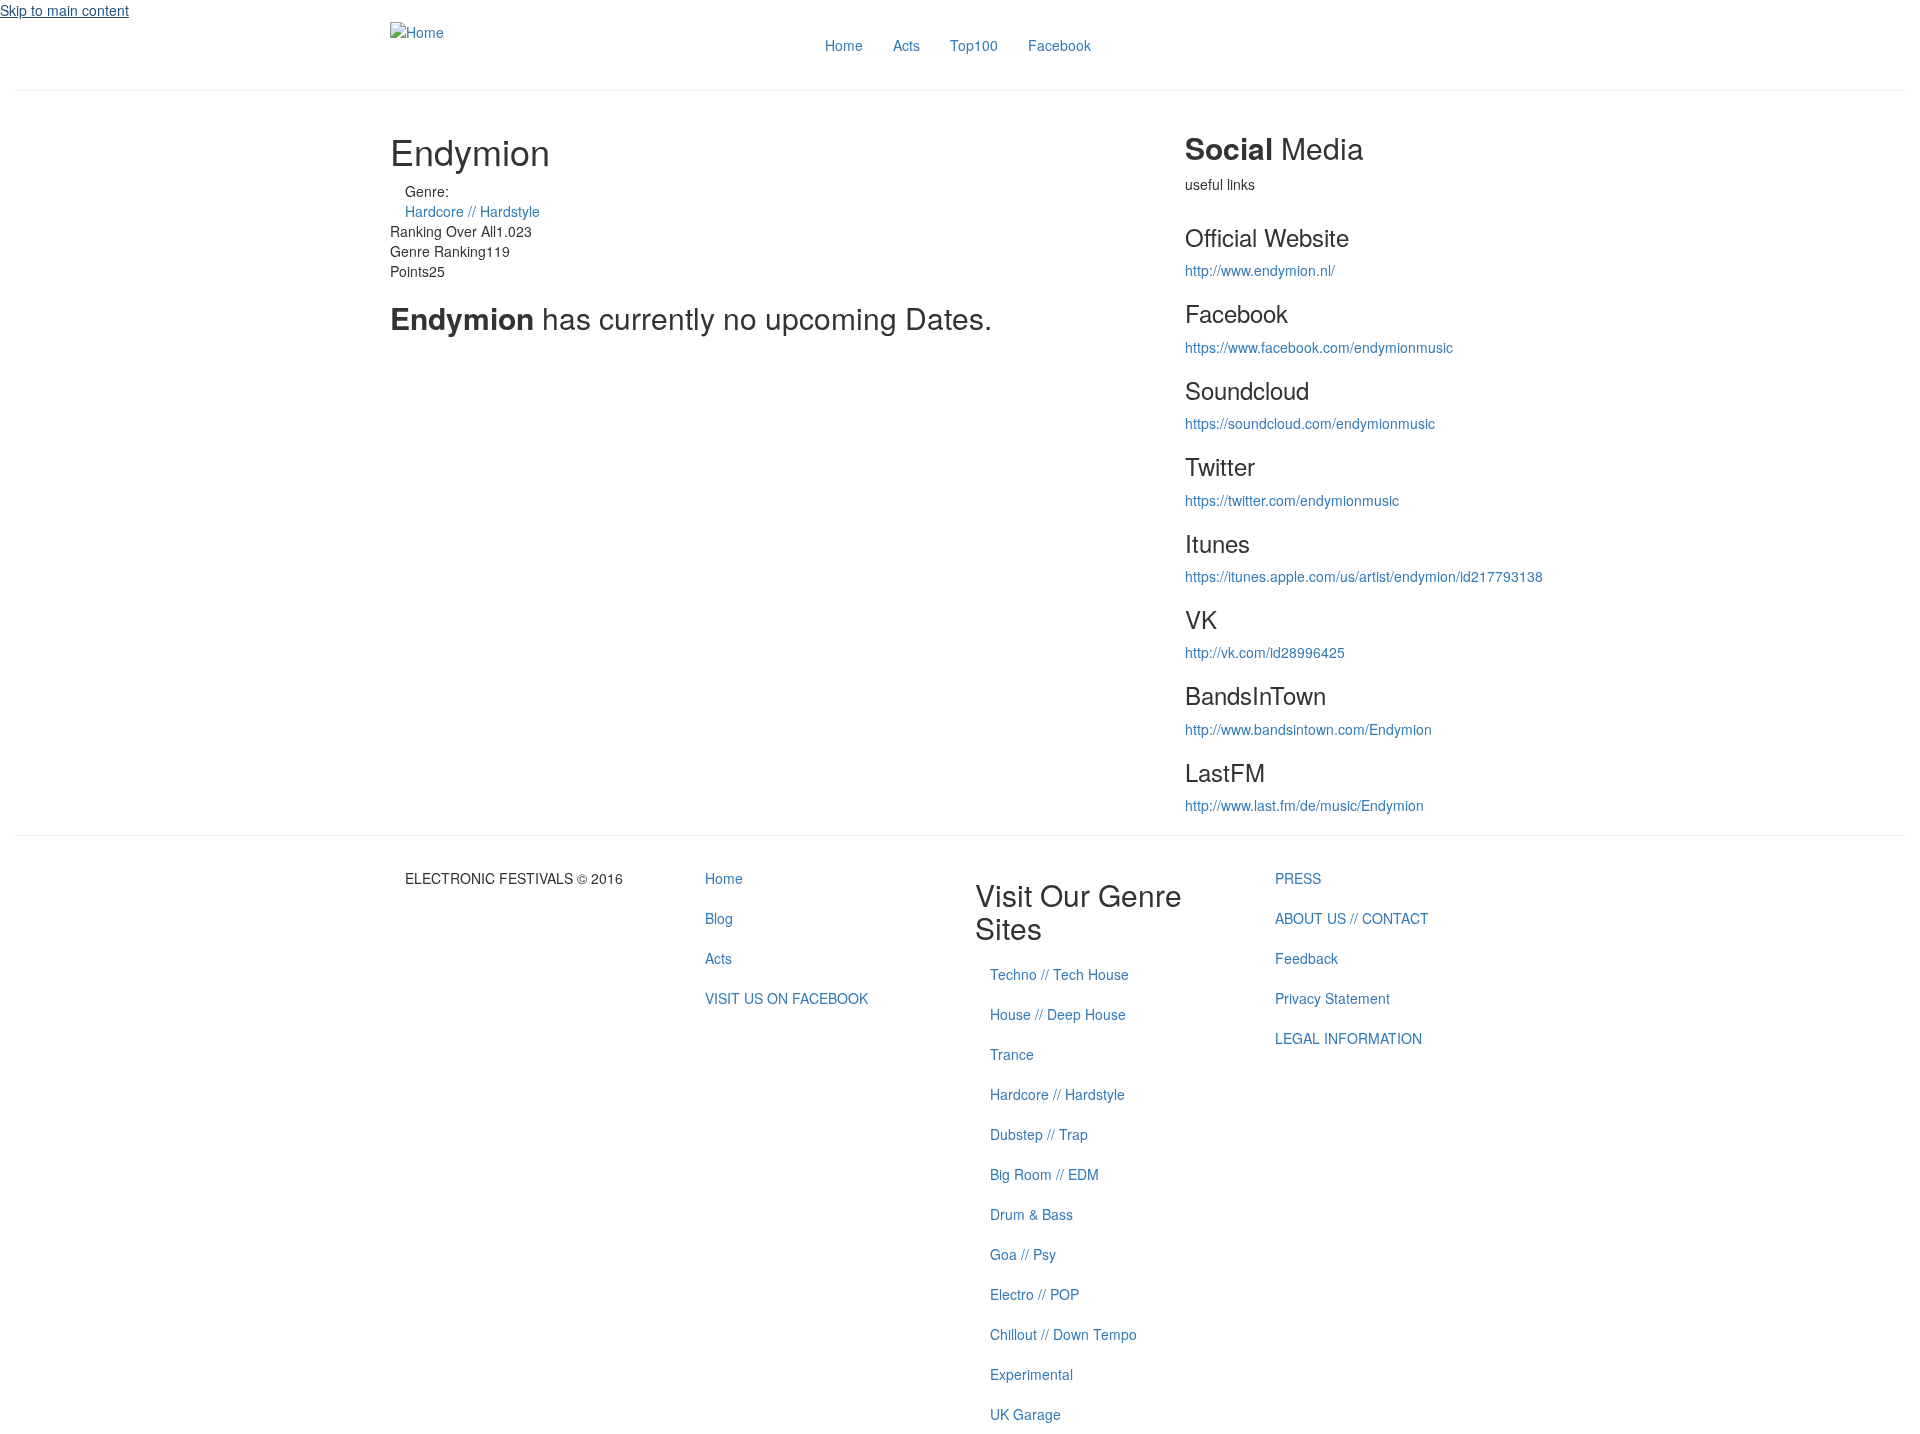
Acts (906, 45)
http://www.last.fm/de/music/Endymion (1304, 805)
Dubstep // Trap (1039, 1134)
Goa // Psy (1023, 1254)
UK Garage (1025, 1414)
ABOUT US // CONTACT (1352, 918)
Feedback (1306, 958)
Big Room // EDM (1044, 1174)
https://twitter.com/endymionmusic (1292, 500)
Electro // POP (1034, 1294)
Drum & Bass (1031, 1214)
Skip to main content (64, 10)
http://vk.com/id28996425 (1265, 652)
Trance (1012, 1054)
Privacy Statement (1332, 998)
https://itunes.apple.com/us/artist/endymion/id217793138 (1364, 576)
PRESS (1298, 878)
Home (844, 45)
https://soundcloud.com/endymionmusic (1310, 423)
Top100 (974, 45)
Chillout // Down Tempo (1063, 1334)
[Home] (417, 30)
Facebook (1059, 45)
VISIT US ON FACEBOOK (786, 998)
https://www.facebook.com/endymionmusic (1319, 347)
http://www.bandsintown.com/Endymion (1308, 729)
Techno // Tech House (1059, 974)
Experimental (1031, 1374)
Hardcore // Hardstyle (472, 211)
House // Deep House (1058, 1014)
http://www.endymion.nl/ (1260, 270)
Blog (719, 918)
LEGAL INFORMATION (1348, 1038)
